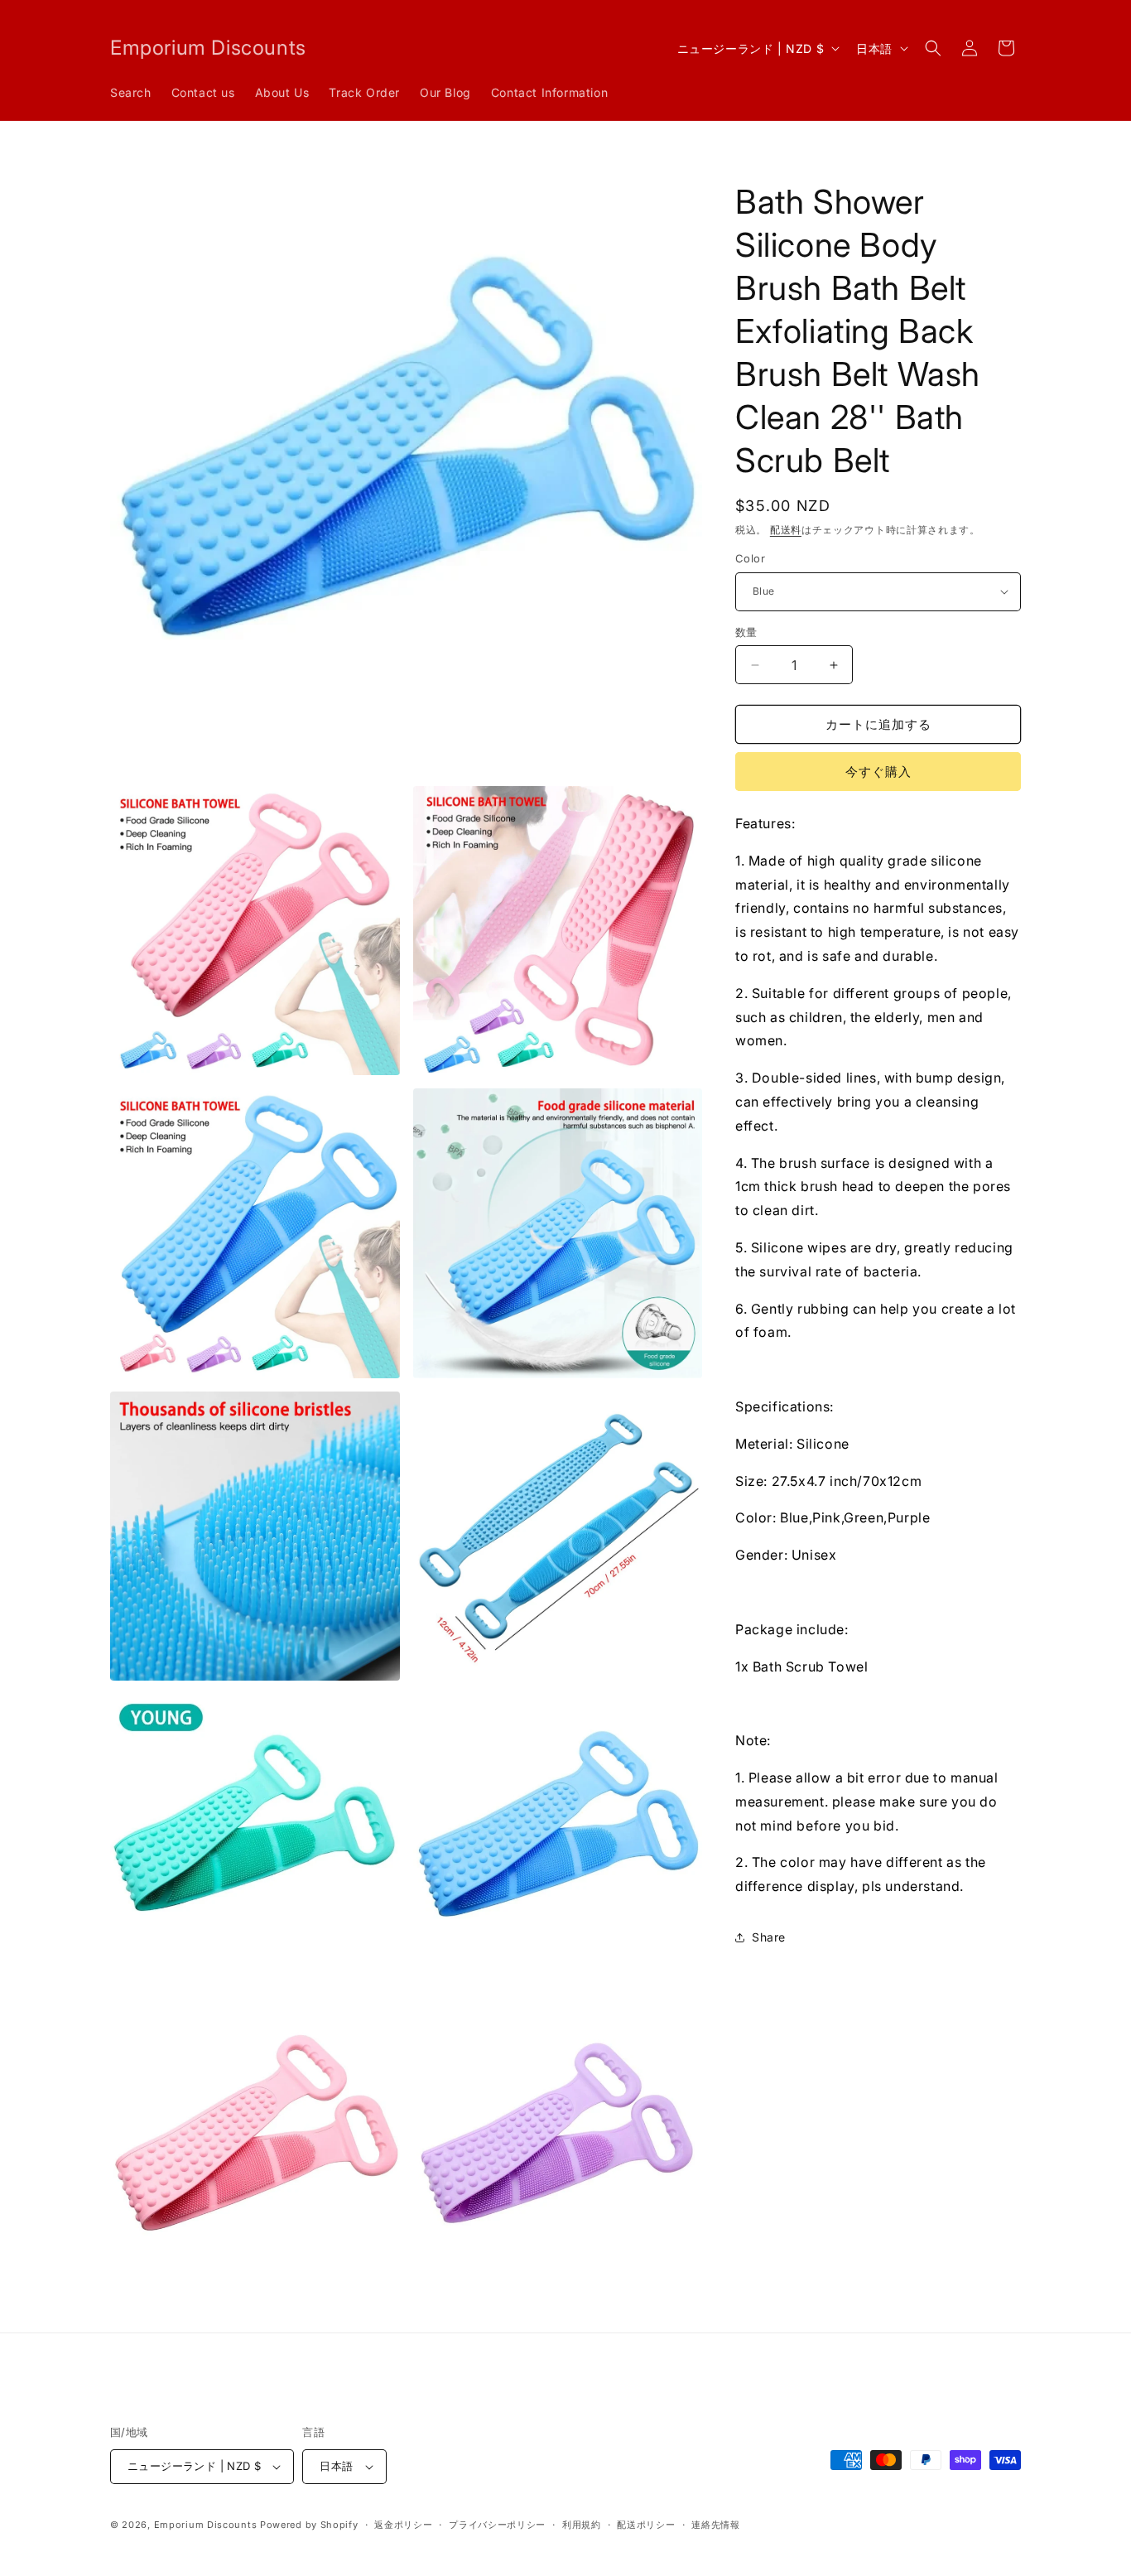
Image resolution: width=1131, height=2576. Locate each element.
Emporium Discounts (206, 2525)
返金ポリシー (403, 2525)
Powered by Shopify (309, 2525)
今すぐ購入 (878, 772)
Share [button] (769, 1937)
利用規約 (582, 2525)
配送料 (786, 530)
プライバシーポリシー (497, 2525)
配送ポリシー (646, 2525)
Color (750, 558)
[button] (933, 48)
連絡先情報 (716, 2525)
